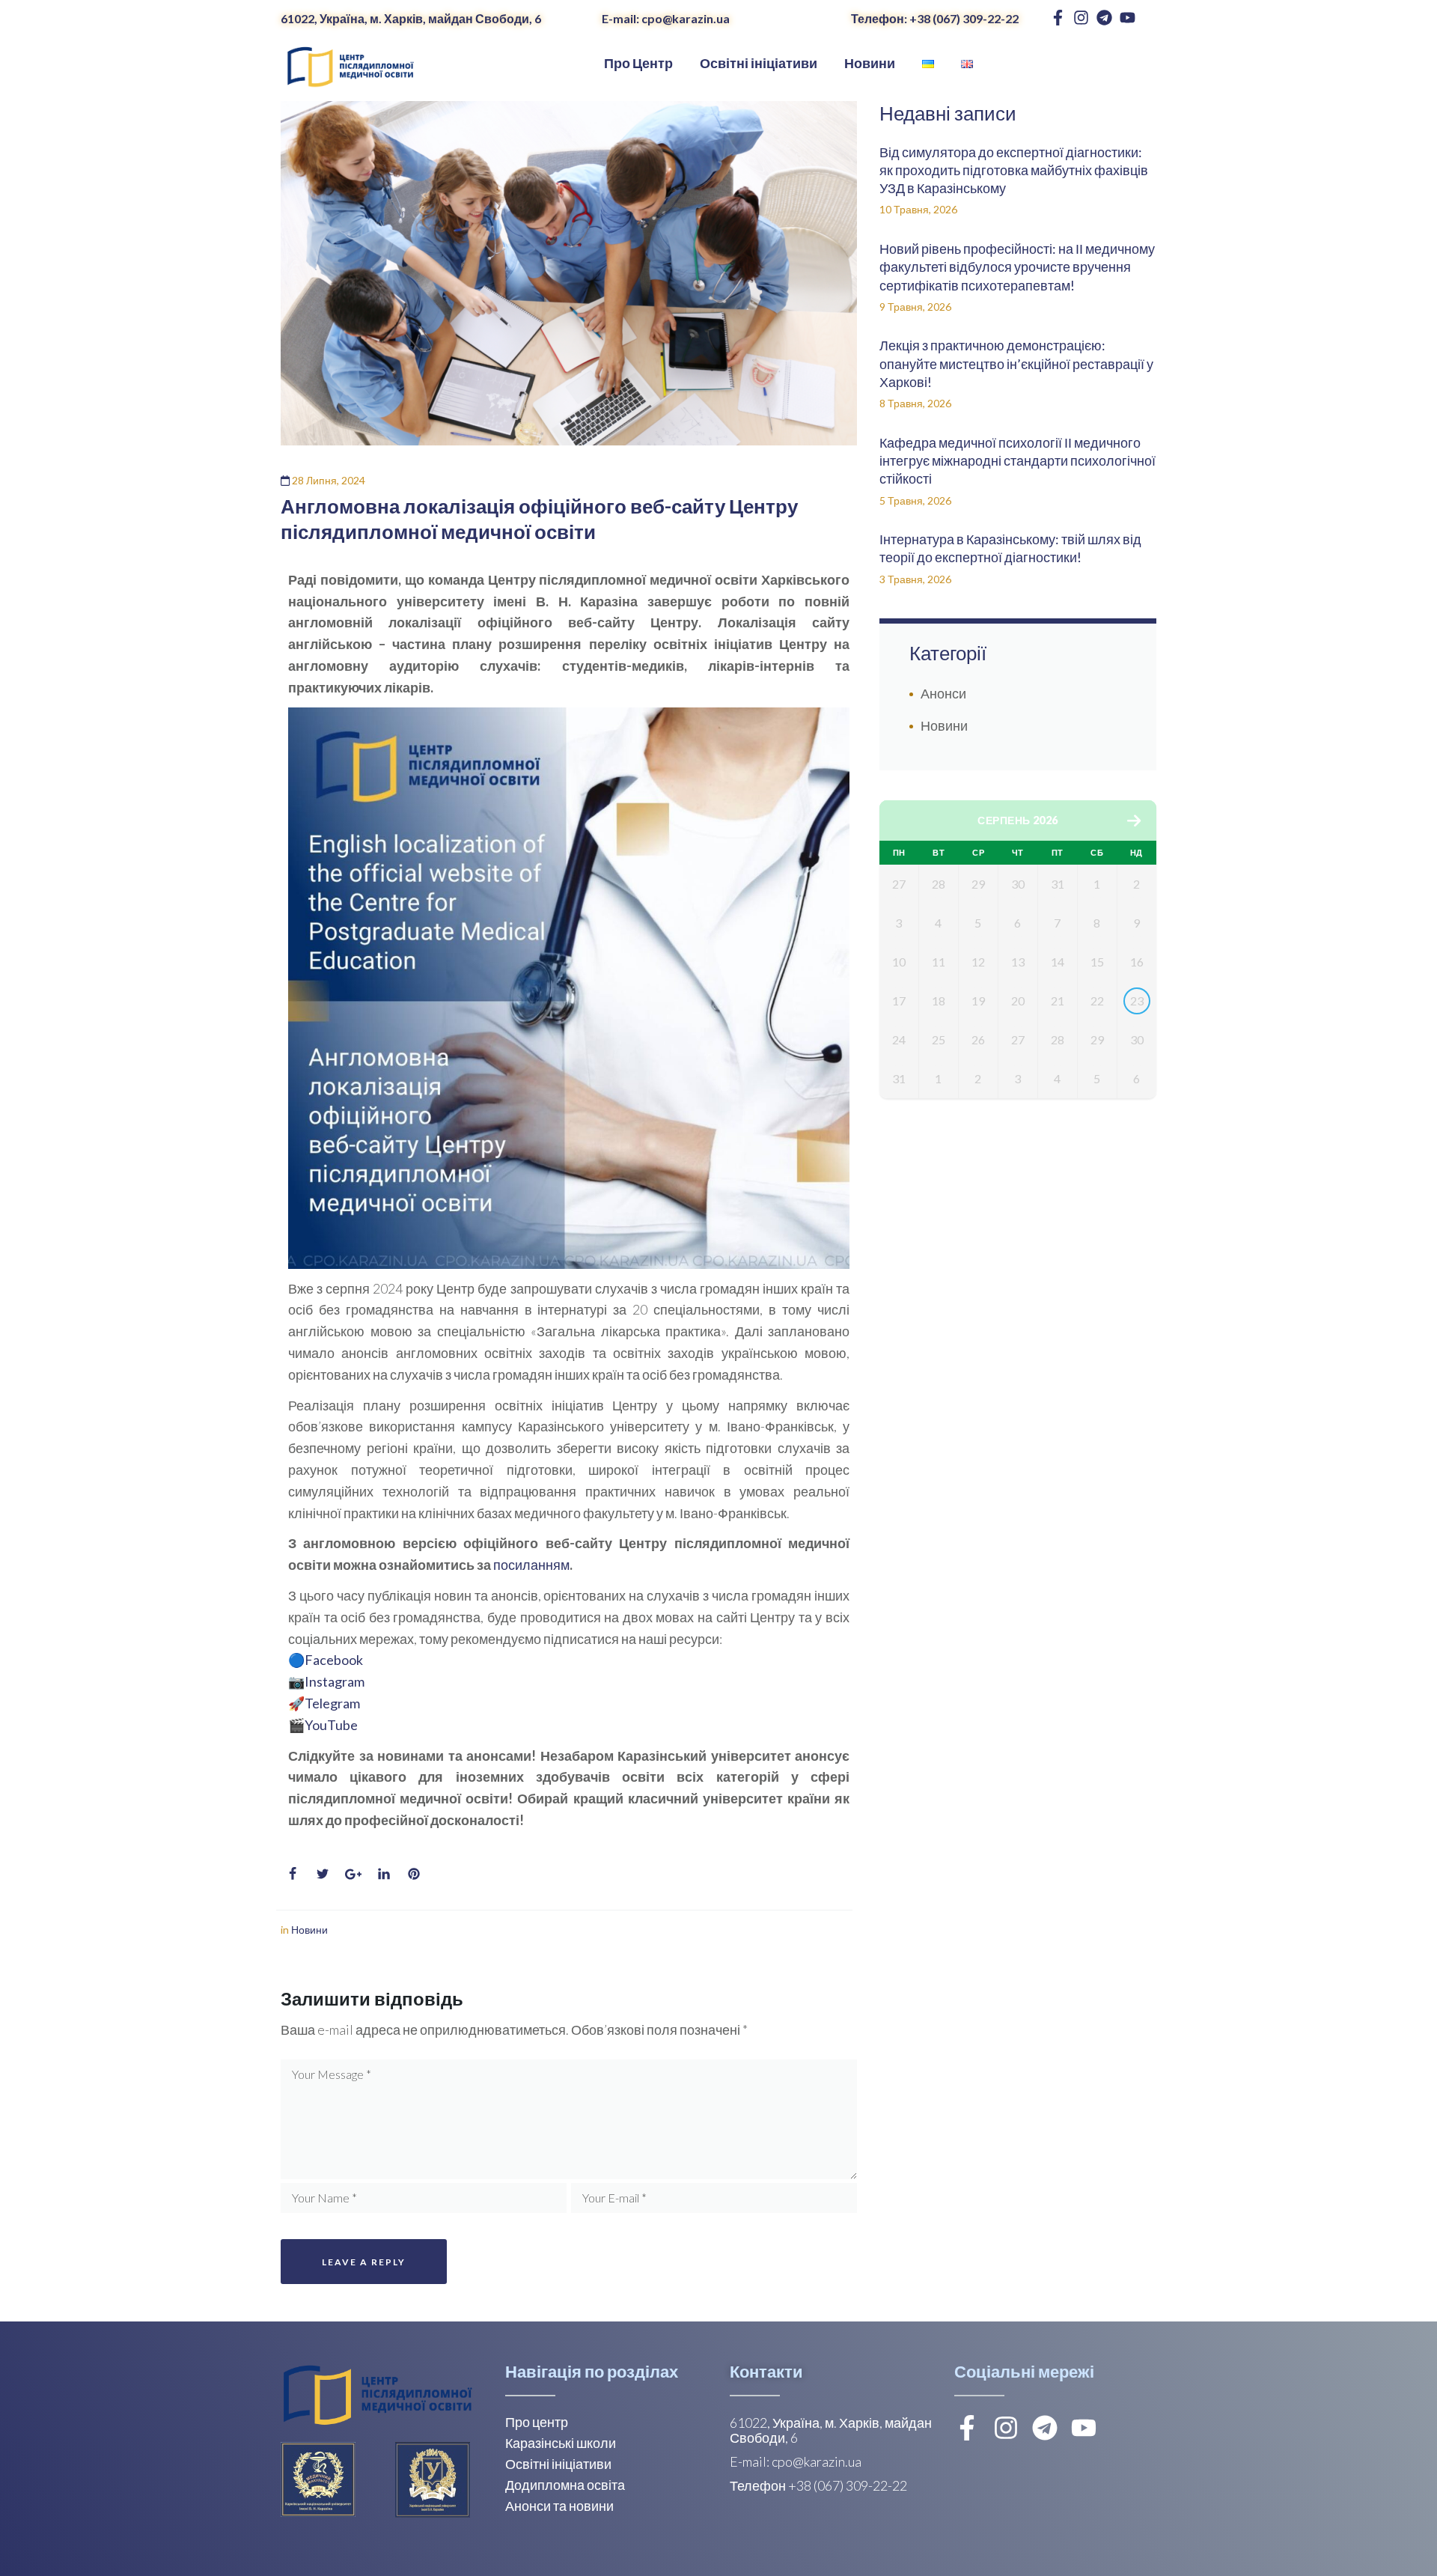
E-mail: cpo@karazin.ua (666, 18)
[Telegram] (1104, 18)
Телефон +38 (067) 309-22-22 (818, 2485)
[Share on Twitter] (323, 1874)
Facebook (334, 1660)
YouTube (331, 1725)
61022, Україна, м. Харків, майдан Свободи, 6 (411, 18)
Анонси (943, 693)
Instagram (335, 1681)
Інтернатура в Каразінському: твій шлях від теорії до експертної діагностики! (1010, 548)
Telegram (332, 1703)
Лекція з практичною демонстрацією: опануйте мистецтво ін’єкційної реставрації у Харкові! (1016, 363)
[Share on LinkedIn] (384, 1874)
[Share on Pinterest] (414, 1874)
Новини (309, 1930)
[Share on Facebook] (293, 1874)
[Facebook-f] (1058, 18)
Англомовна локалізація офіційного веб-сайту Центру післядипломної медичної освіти (539, 519)
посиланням (531, 1565)
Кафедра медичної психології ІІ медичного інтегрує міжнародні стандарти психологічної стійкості (1018, 461)
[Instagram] (1081, 18)
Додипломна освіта (565, 2485)
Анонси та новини (559, 2506)
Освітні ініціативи (558, 2464)
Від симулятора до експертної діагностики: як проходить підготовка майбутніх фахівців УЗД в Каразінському (1014, 170)
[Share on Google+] (353, 1874)
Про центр (537, 2422)
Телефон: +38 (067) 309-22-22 (935, 18)
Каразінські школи (561, 2443)
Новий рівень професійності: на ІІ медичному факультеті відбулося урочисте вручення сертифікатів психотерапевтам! (1017, 267)
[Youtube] (1128, 18)
